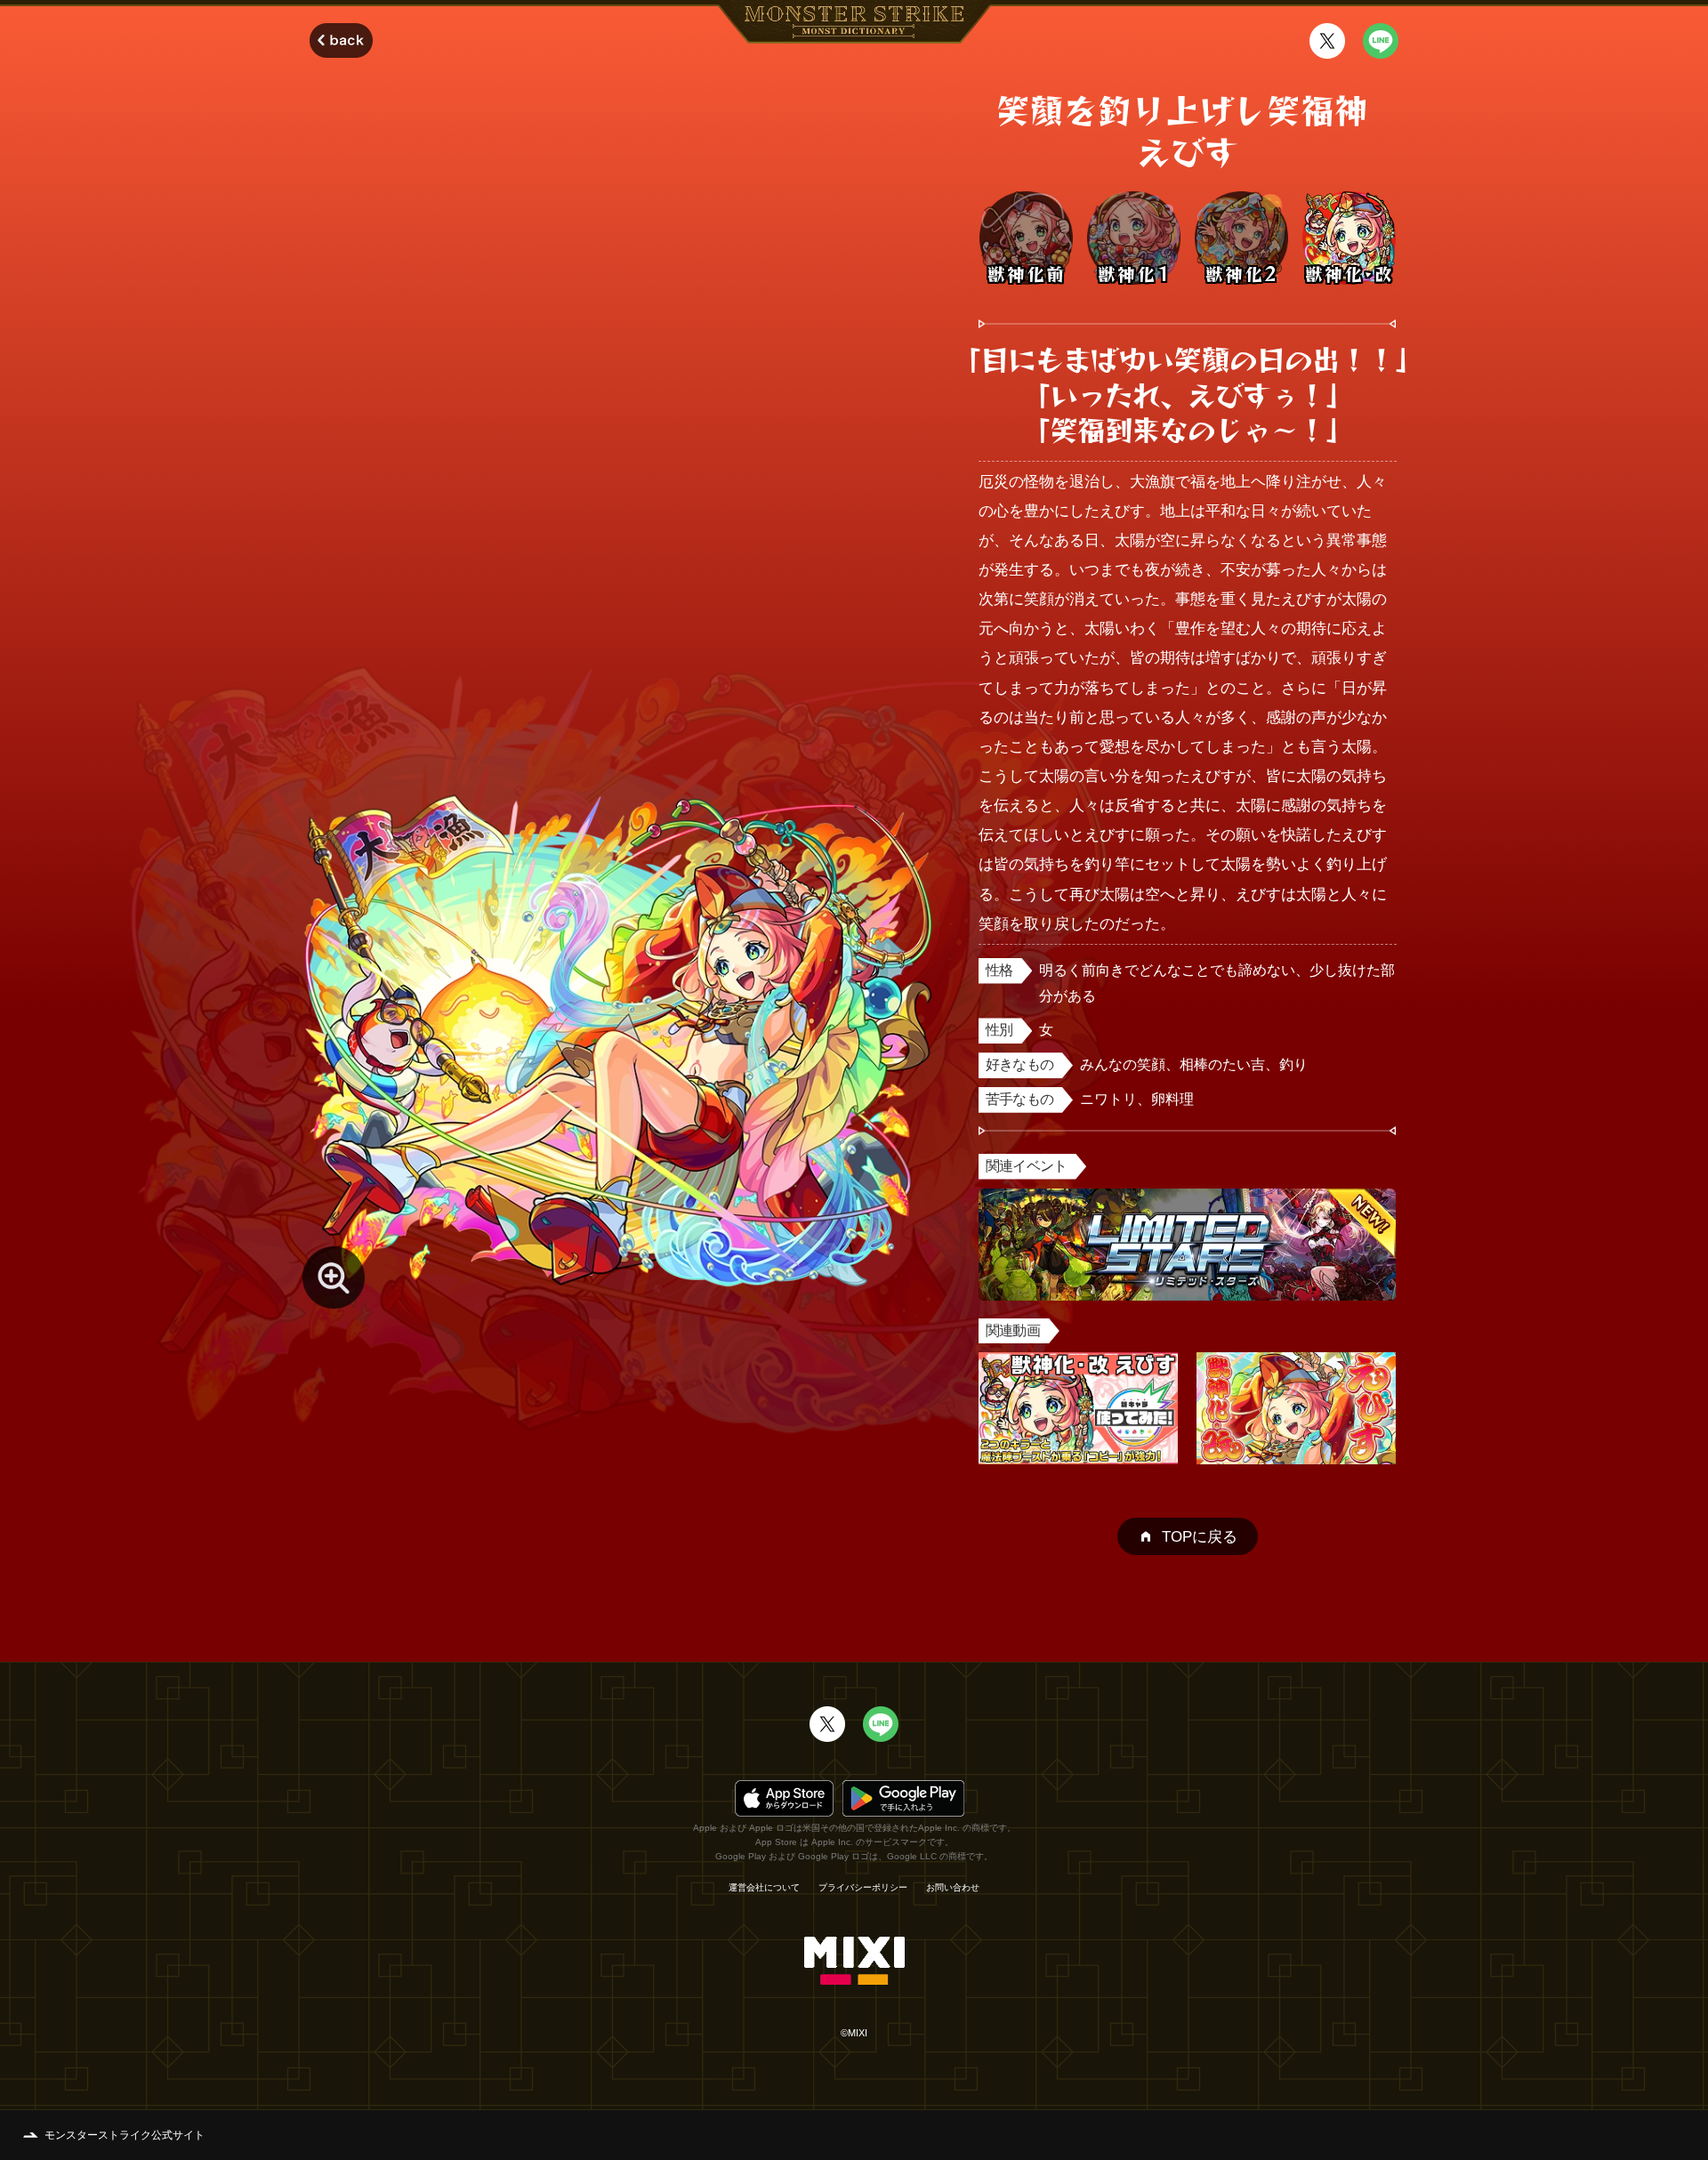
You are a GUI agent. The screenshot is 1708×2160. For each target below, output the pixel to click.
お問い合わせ (953, 1888)
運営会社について (764, 1888)
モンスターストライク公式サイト (125, 2135)
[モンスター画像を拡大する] (334, 1277)
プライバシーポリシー (863, 1888)
